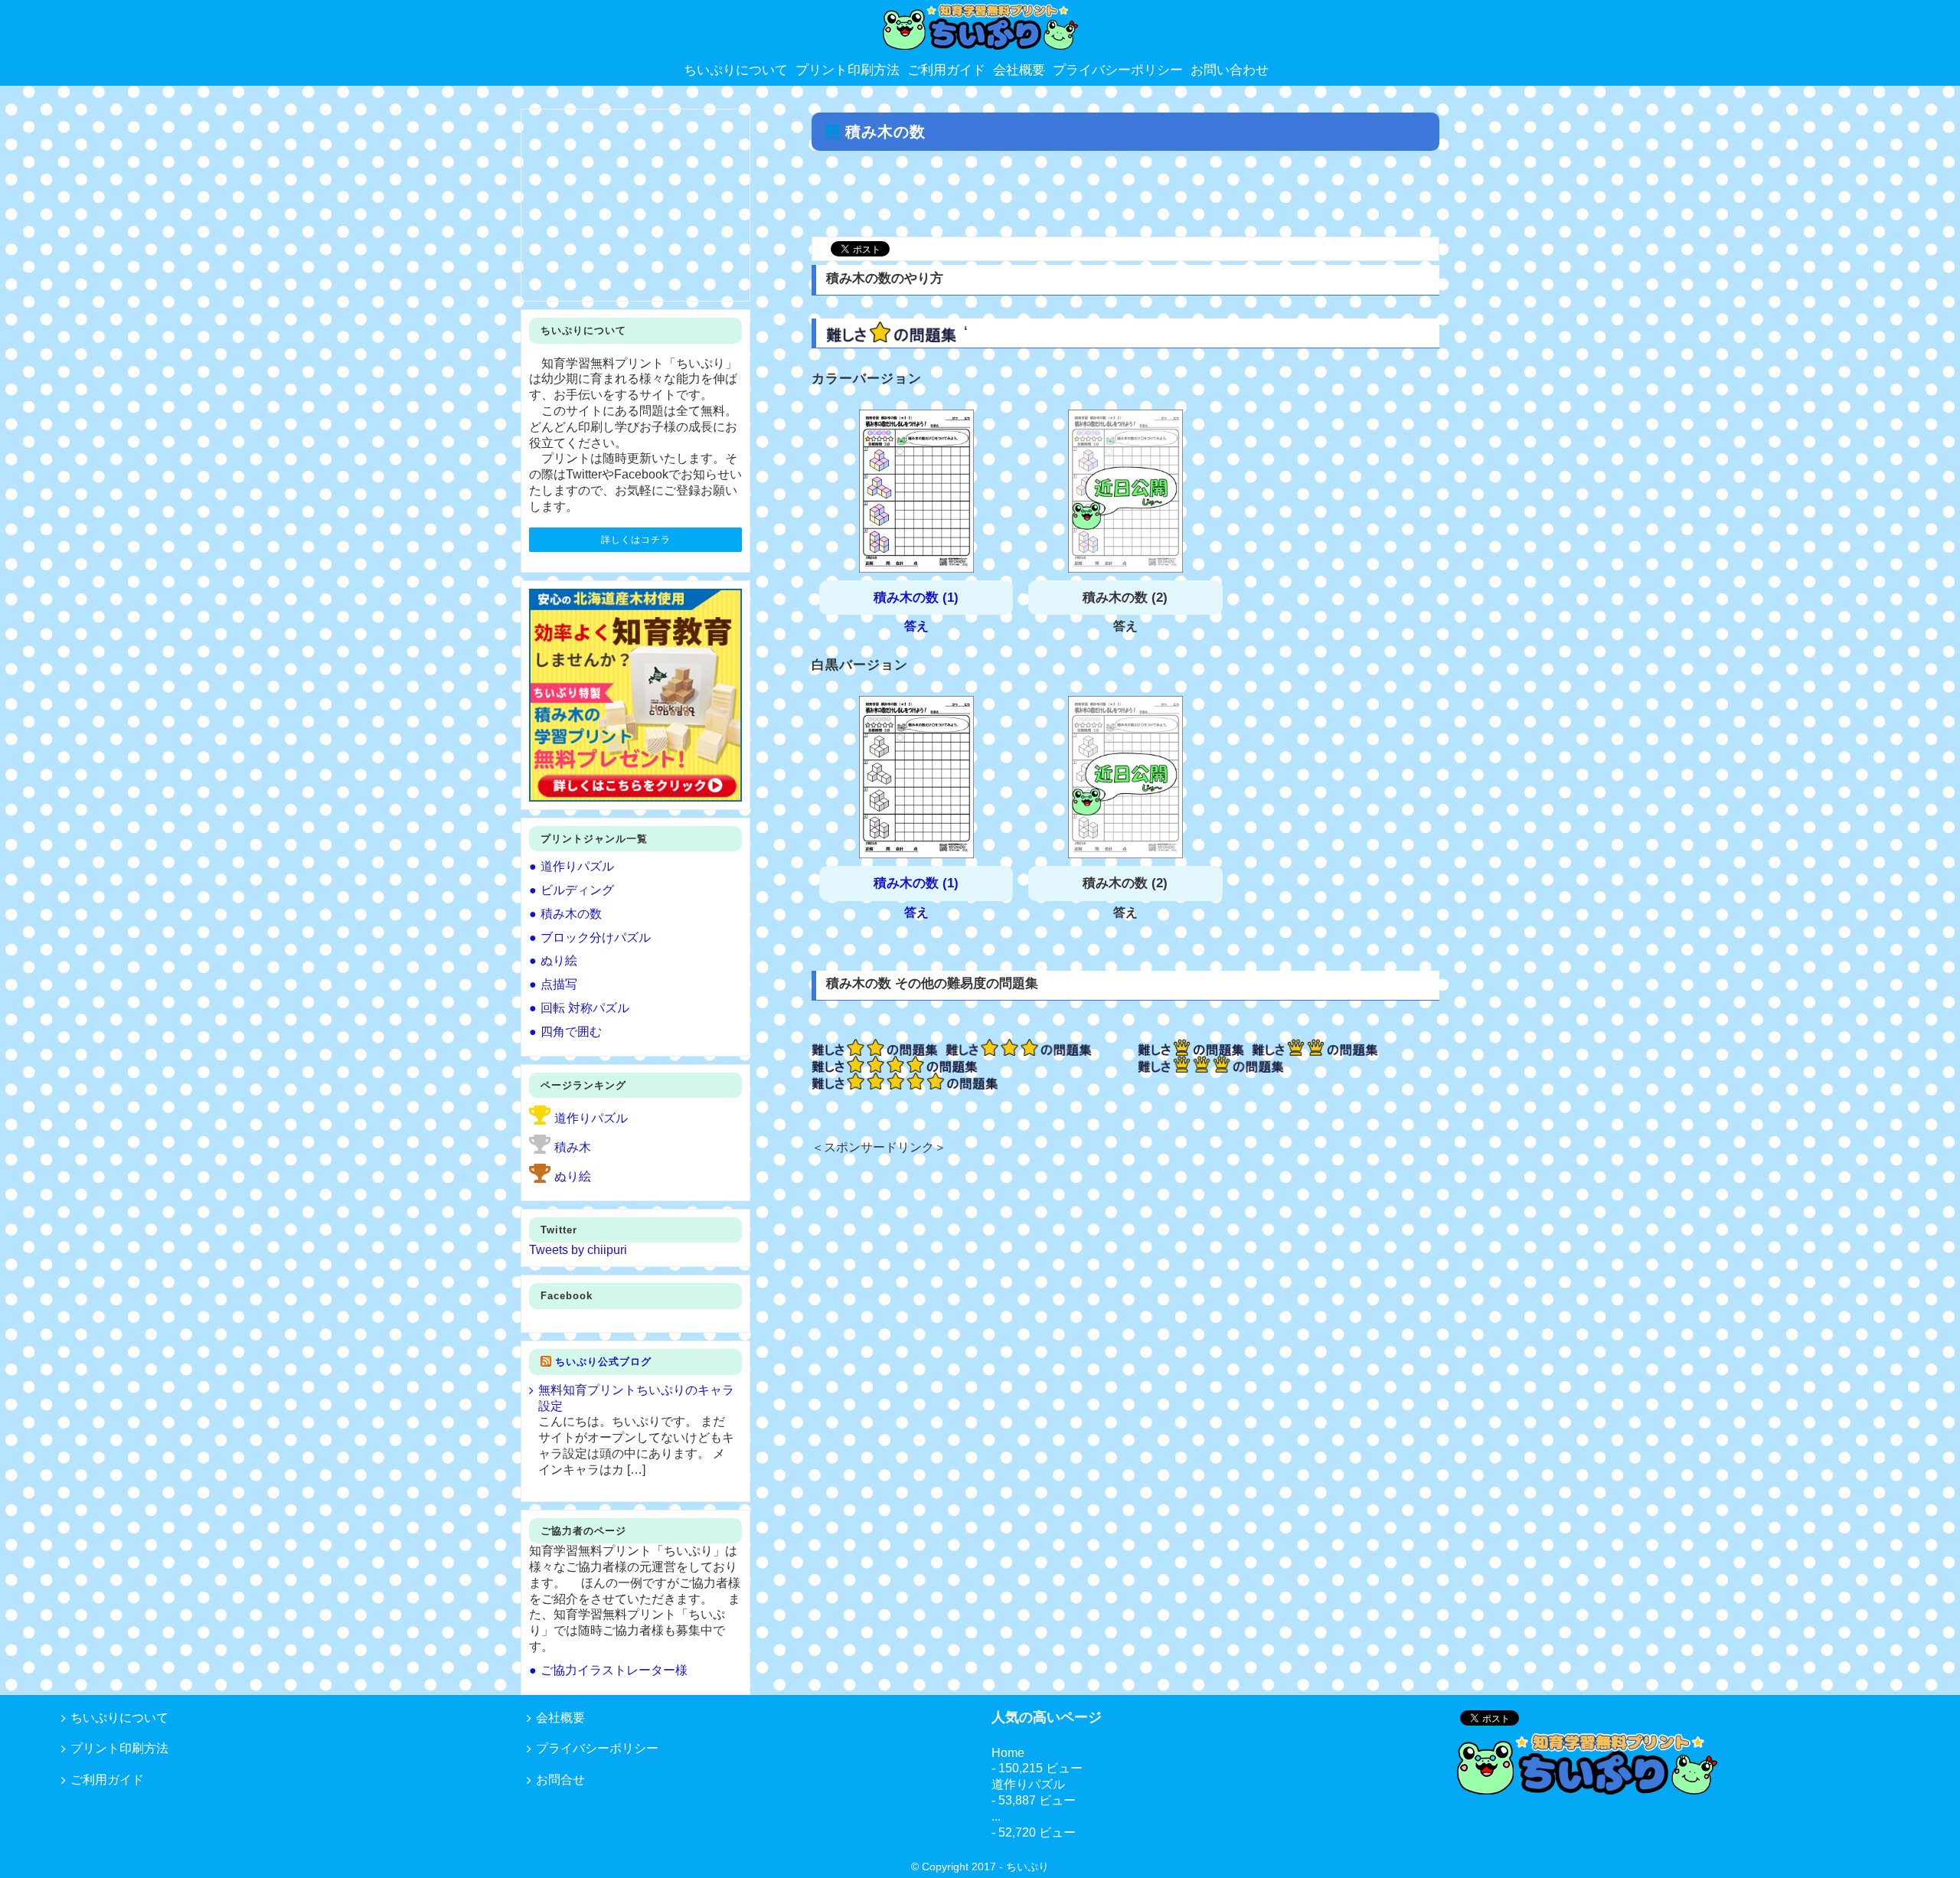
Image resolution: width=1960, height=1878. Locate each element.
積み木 (573, 1147)
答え (916, 626)
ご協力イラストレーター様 (614, 1670)
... (996, 1816)
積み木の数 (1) (916, 598)
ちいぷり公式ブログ (603, 1362)
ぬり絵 (559, 960)
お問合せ (560, 1780)
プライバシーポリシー (597, 1748)
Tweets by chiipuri (578, 1250)
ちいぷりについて (119, 1718)
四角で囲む (571, 1032)
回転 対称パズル (585, 1008)
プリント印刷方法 (119, 1748)
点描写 (559, 984)
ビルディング (577, 890)
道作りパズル (577, 866)
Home (1008, 1753)
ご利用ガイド (107, 1780)
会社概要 (560, 1718)
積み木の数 (571, 914)
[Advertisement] (1125, 195)
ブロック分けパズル (596, 937)
